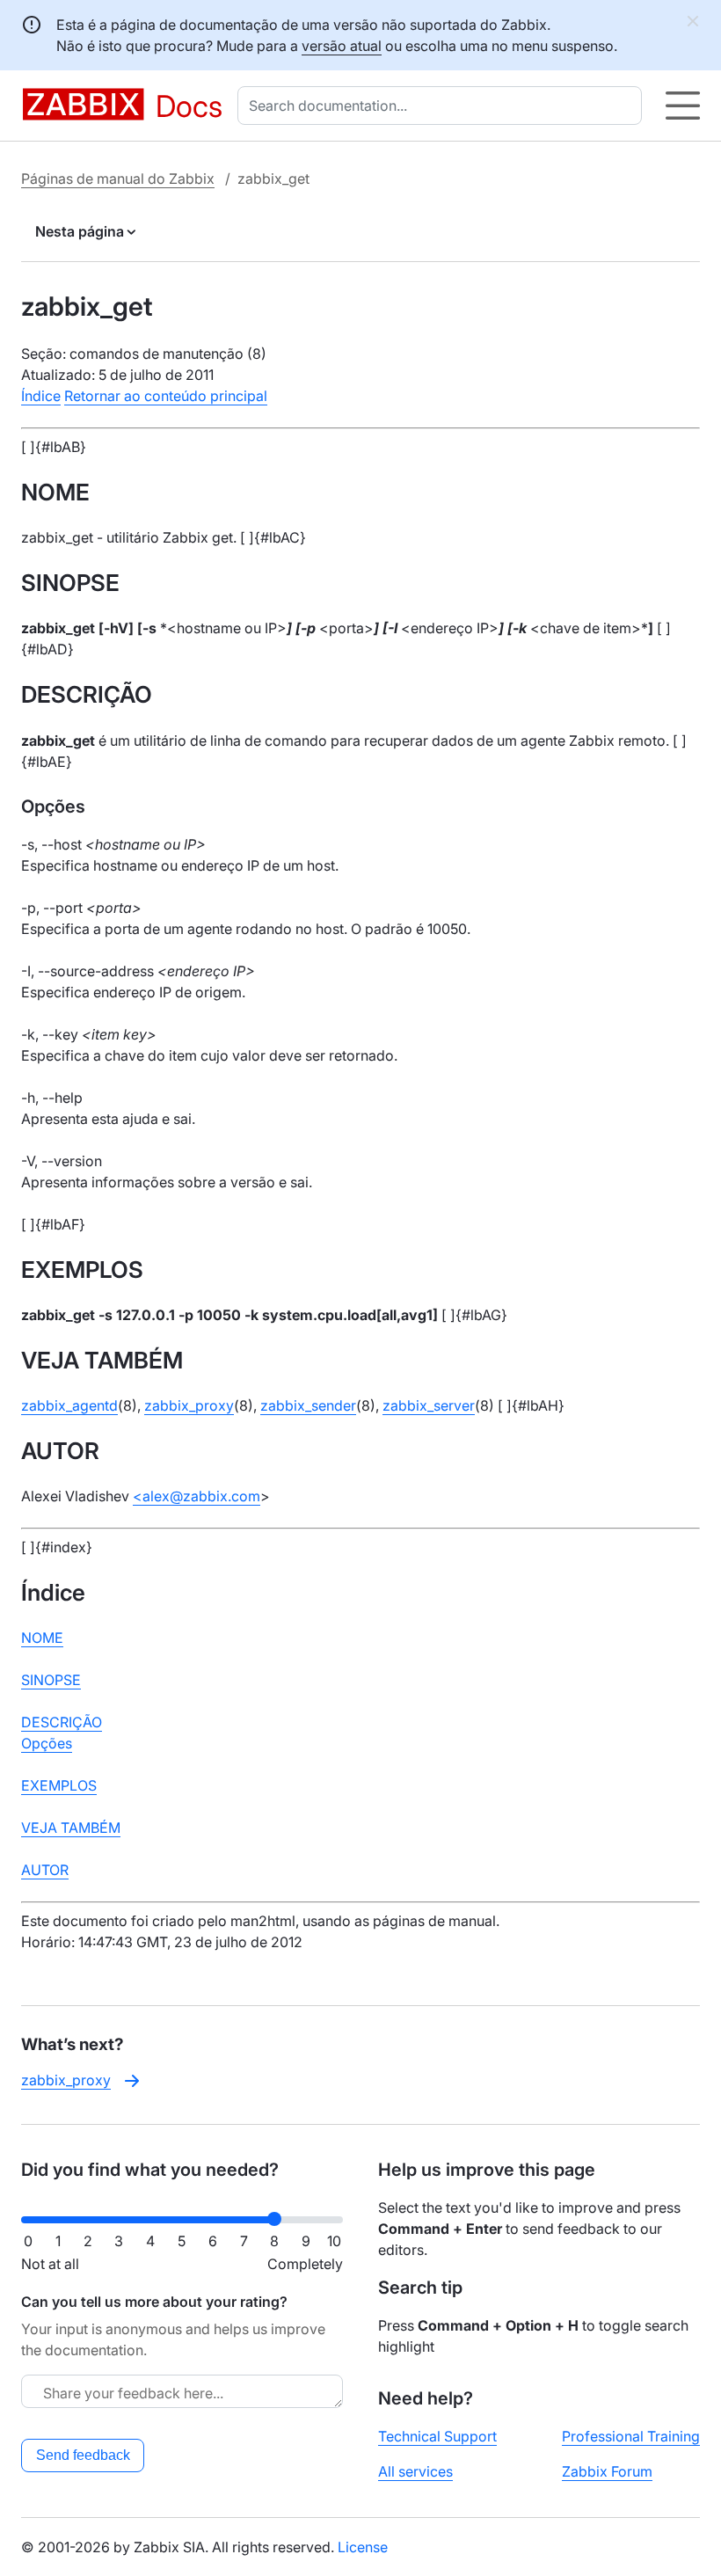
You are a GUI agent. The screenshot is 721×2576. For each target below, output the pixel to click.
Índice (41, 396)
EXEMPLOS (59, 1785)
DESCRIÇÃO (62, 1722)
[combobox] (443, 106)
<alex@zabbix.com (197, 1496)
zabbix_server (429, 1405)
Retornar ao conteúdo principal (166, 396)
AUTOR (45, 1870)
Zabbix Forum (607, 2471)
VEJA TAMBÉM (71, 1828)
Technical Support (437, 2436)
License (363, 2547)
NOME (42, 1638)
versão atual (342, 46)
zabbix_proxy (189, 1405)
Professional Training (631, 2436)
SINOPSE (51, 1680)
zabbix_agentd (69, 1405)
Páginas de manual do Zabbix (118, 179)
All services (415, 2471)
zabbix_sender (308, 1405)
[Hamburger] (683, 106)
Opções (47, 1743)
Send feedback (83, 2455)
